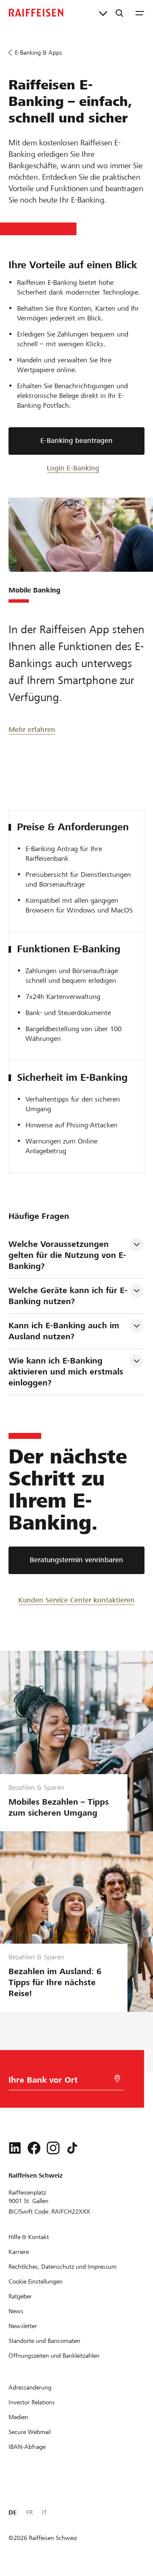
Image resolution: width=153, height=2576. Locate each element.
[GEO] (117, 2079)
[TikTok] (72, 2148)
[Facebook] (34, 2148)
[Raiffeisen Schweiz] (36, 13)
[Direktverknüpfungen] (103, 13)
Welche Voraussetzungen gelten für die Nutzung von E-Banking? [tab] (67, 1255)
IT (44, 2512)
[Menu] (140, 13)
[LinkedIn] (15, 2148)
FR (30, 2512)
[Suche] (119, 13)
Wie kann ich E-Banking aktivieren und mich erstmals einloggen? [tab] (67, 1372)
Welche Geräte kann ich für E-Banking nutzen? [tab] (68, 1296)
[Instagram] (53, 2148)
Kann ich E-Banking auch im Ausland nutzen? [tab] (65, 1331)
